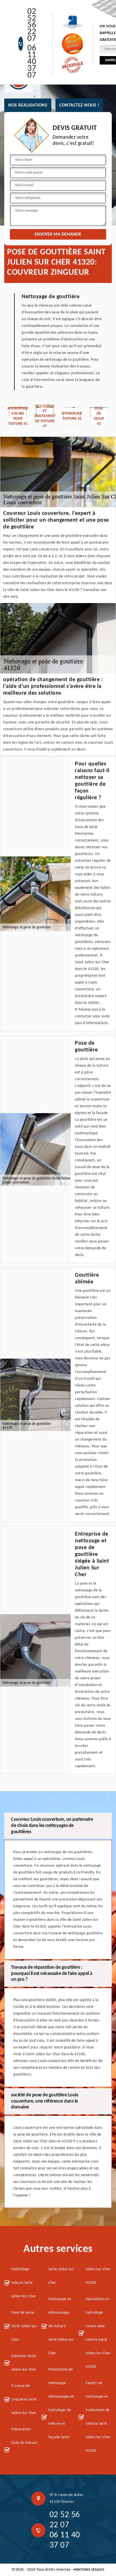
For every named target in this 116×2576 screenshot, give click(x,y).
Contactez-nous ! (79, 105)
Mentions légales (89, 2570)
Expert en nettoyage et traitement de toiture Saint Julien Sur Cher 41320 (98, 2417)
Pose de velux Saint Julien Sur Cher (24, 2326)
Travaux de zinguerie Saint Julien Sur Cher (24, 2399)
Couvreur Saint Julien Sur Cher (24, 2363)
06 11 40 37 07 (32, 62)
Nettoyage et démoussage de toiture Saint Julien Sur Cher (61, 2326)
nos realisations (28, 105)
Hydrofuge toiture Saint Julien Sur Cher (24, 2283)
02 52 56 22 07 (32, 25)
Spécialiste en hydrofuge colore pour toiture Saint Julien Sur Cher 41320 (98, 2333)
